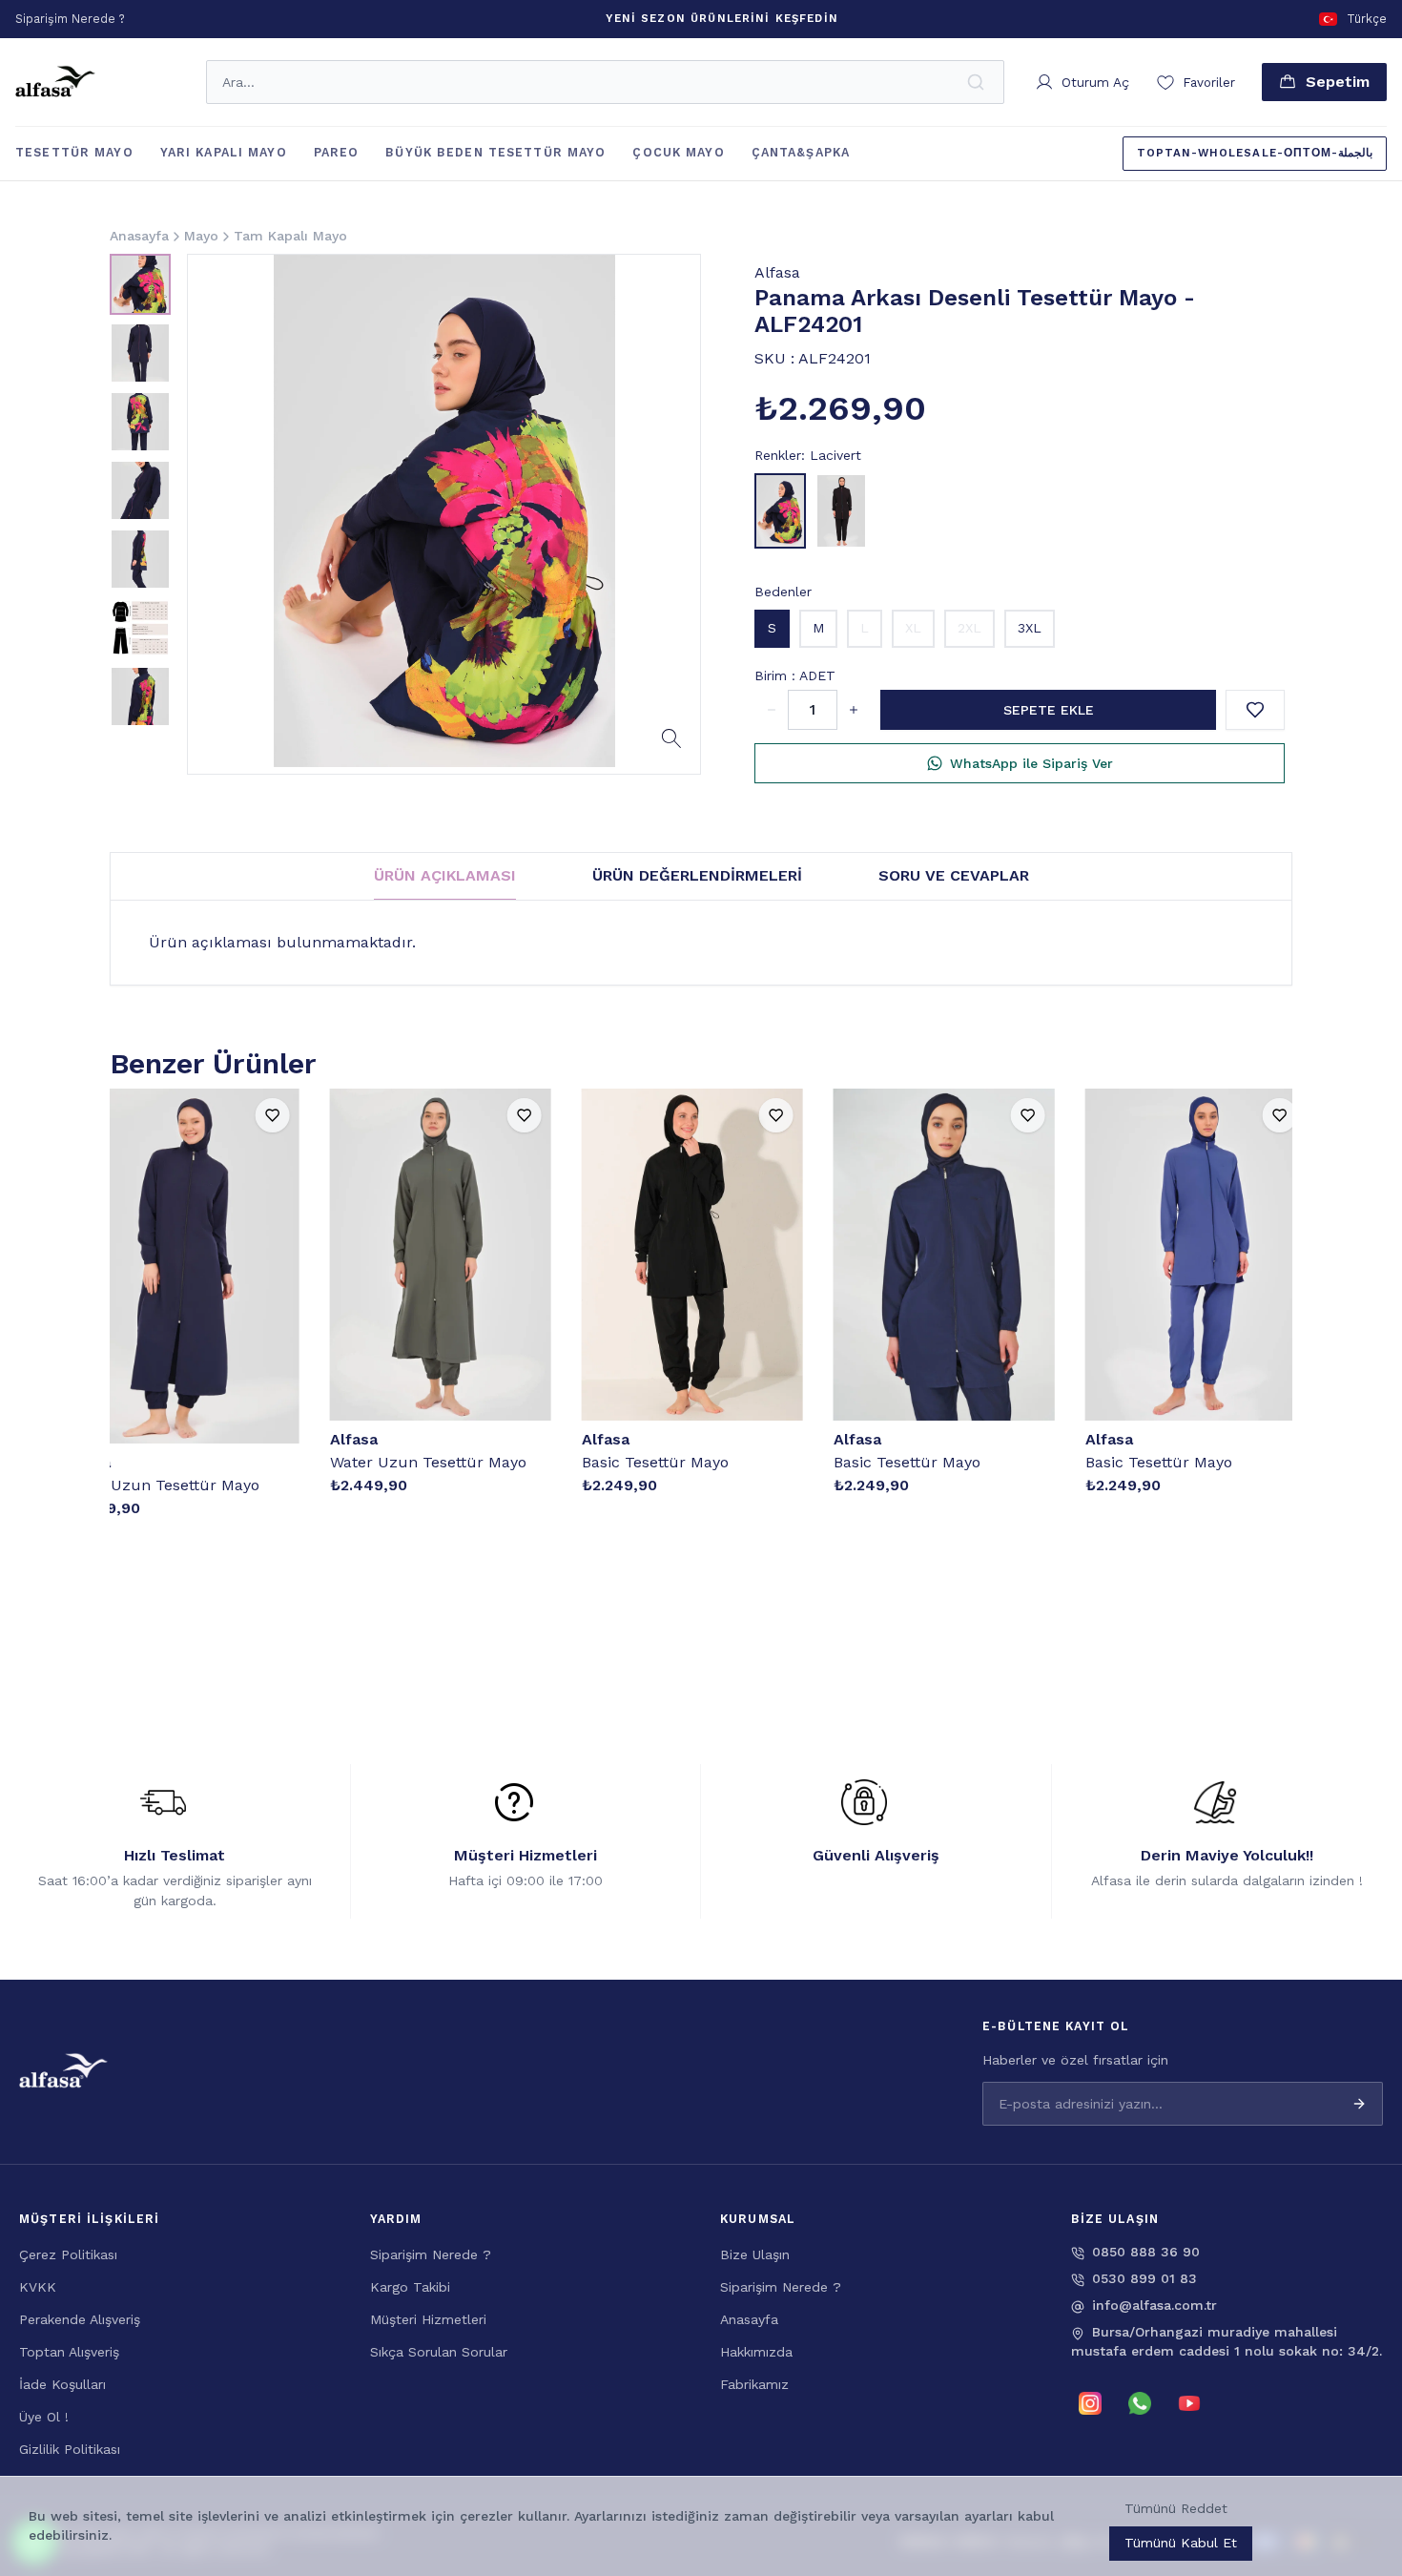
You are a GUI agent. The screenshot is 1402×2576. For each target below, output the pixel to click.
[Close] (1364, 2399)
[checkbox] (967, 2523)
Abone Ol (1316, 2485)
